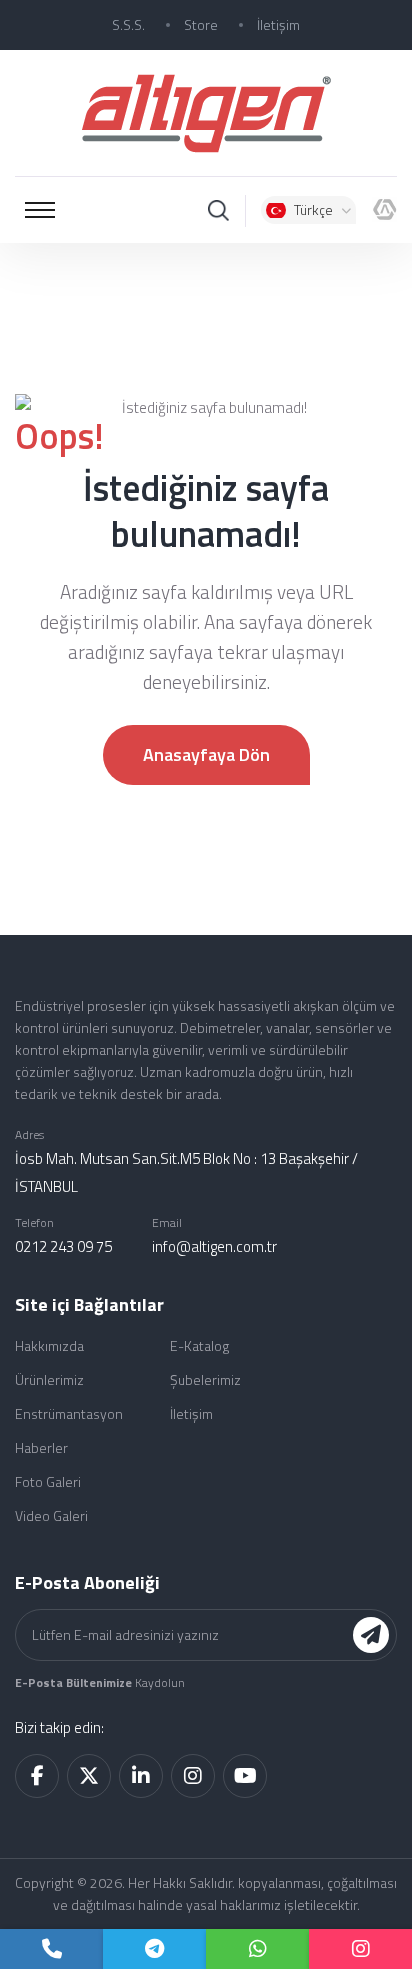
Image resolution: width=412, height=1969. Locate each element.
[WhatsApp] (257, 1949)
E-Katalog (199, 1345)
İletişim (278, 24)
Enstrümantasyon (69, 1413)
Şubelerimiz (205, 1379)
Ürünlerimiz (49, 1379)
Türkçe (313, 209)
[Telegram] (154, 1949)
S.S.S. (128, 24)
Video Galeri (51, 1515)
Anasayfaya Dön (206, 754)
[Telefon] (51, 1949)
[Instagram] (360, 1949)
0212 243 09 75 (63, 1246)
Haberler (41, 1447)
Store (201, 24)
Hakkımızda (49, 1345)
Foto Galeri (48, 1481)
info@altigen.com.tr (214, 1246)
